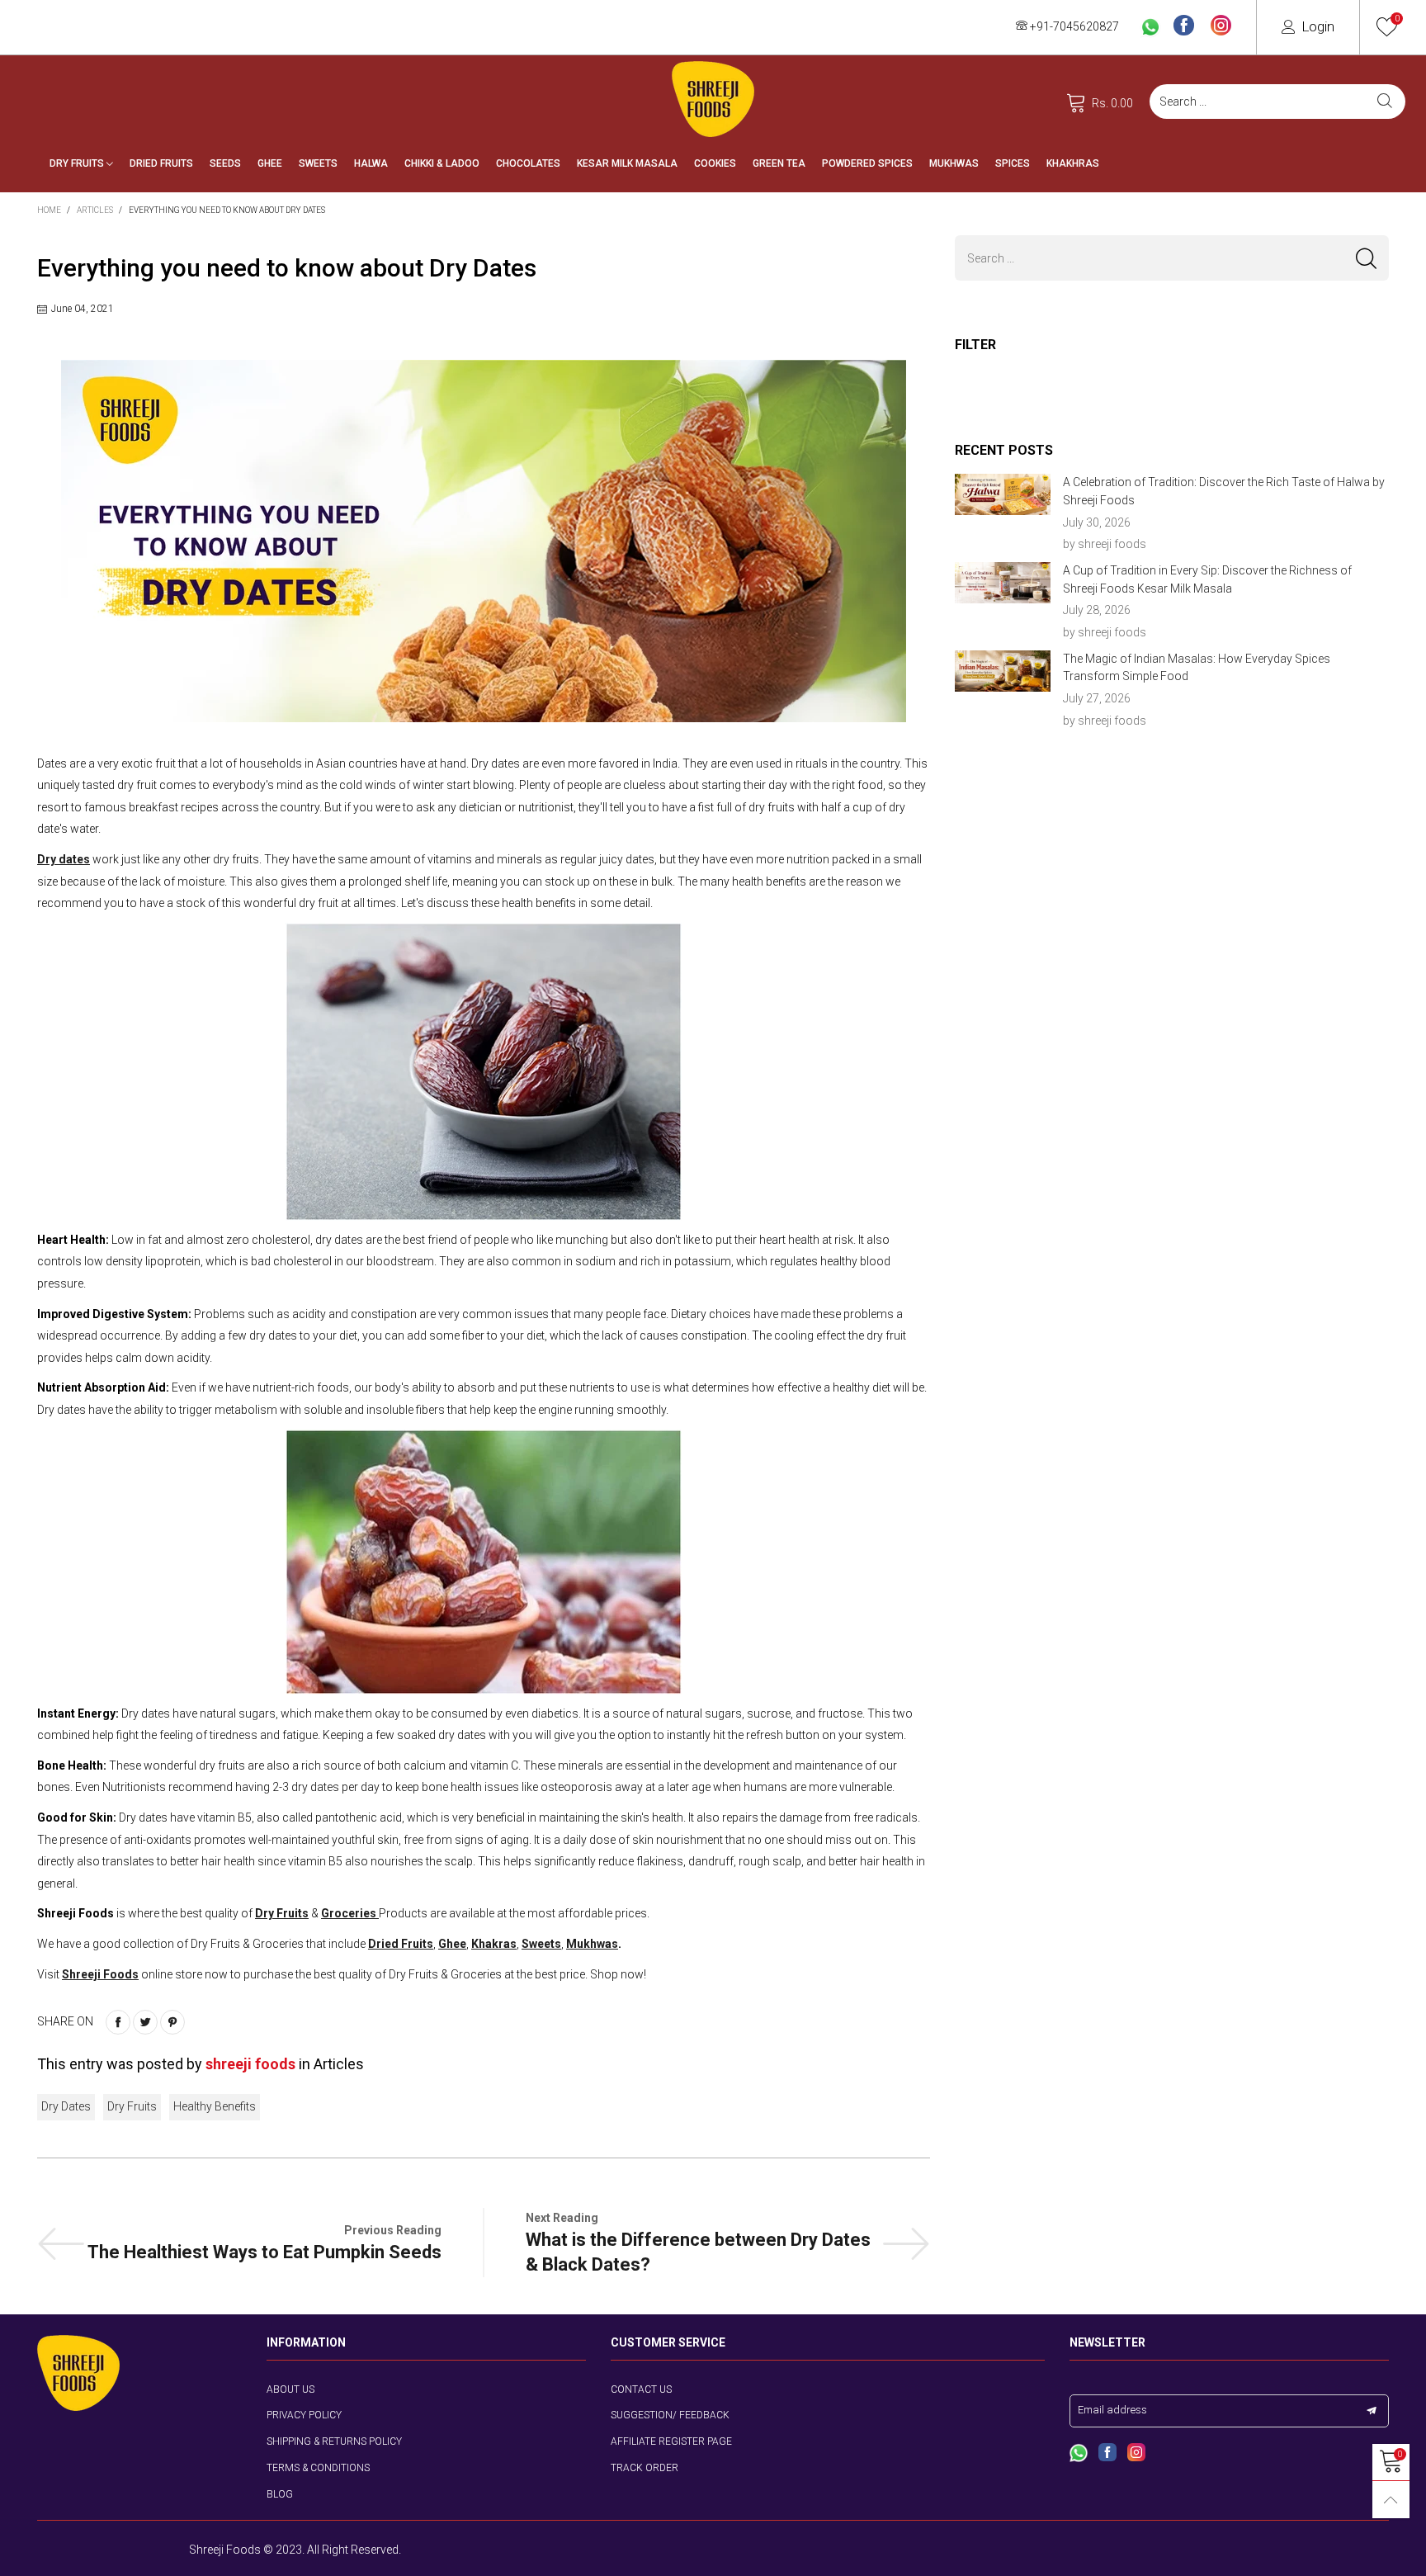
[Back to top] (1391, 2500)
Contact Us (641, 2389)
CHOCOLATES (528, 163)
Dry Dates (66, 2106)
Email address (1112, 2410)
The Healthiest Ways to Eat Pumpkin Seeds (264, 2252)
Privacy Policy (304, 2415)
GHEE (270, 163)
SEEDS (225, 163)
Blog (280, 2494)
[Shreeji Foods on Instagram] (1136, 2454)
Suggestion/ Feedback (670, 2415)
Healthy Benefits (215, 2106)
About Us (290, 2389)
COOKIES (715, 163)
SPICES (1013, 163)
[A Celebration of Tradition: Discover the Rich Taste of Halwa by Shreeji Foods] (1003, 494)
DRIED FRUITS (161, 163)
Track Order (645, 2468)
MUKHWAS (954, 163)
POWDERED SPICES (867, 163)
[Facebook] (1184, 26)
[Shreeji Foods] (713, 99)
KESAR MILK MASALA (627, 163)
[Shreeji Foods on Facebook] (1107, 2454)
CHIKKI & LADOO (442, 163)
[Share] (118, 2022)
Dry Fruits (132, 2106)
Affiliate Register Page (671, 2441)
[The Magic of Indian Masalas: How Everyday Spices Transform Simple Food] (1003, 671)
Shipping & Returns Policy (334, 2441)
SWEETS (318, 163)
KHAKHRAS (1073, 163)
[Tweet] (145, 2022)
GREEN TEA (779, 163)
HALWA (371, 163)
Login (1318, 26)
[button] (1366, 258)
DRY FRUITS (78, 163)
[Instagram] (1221, 26)
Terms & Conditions (318, 2468)
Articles (339, 2064)
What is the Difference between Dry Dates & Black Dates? (698, 2252)
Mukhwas (592, 1944)
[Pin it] (172, 2022)
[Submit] (1385, 102)
